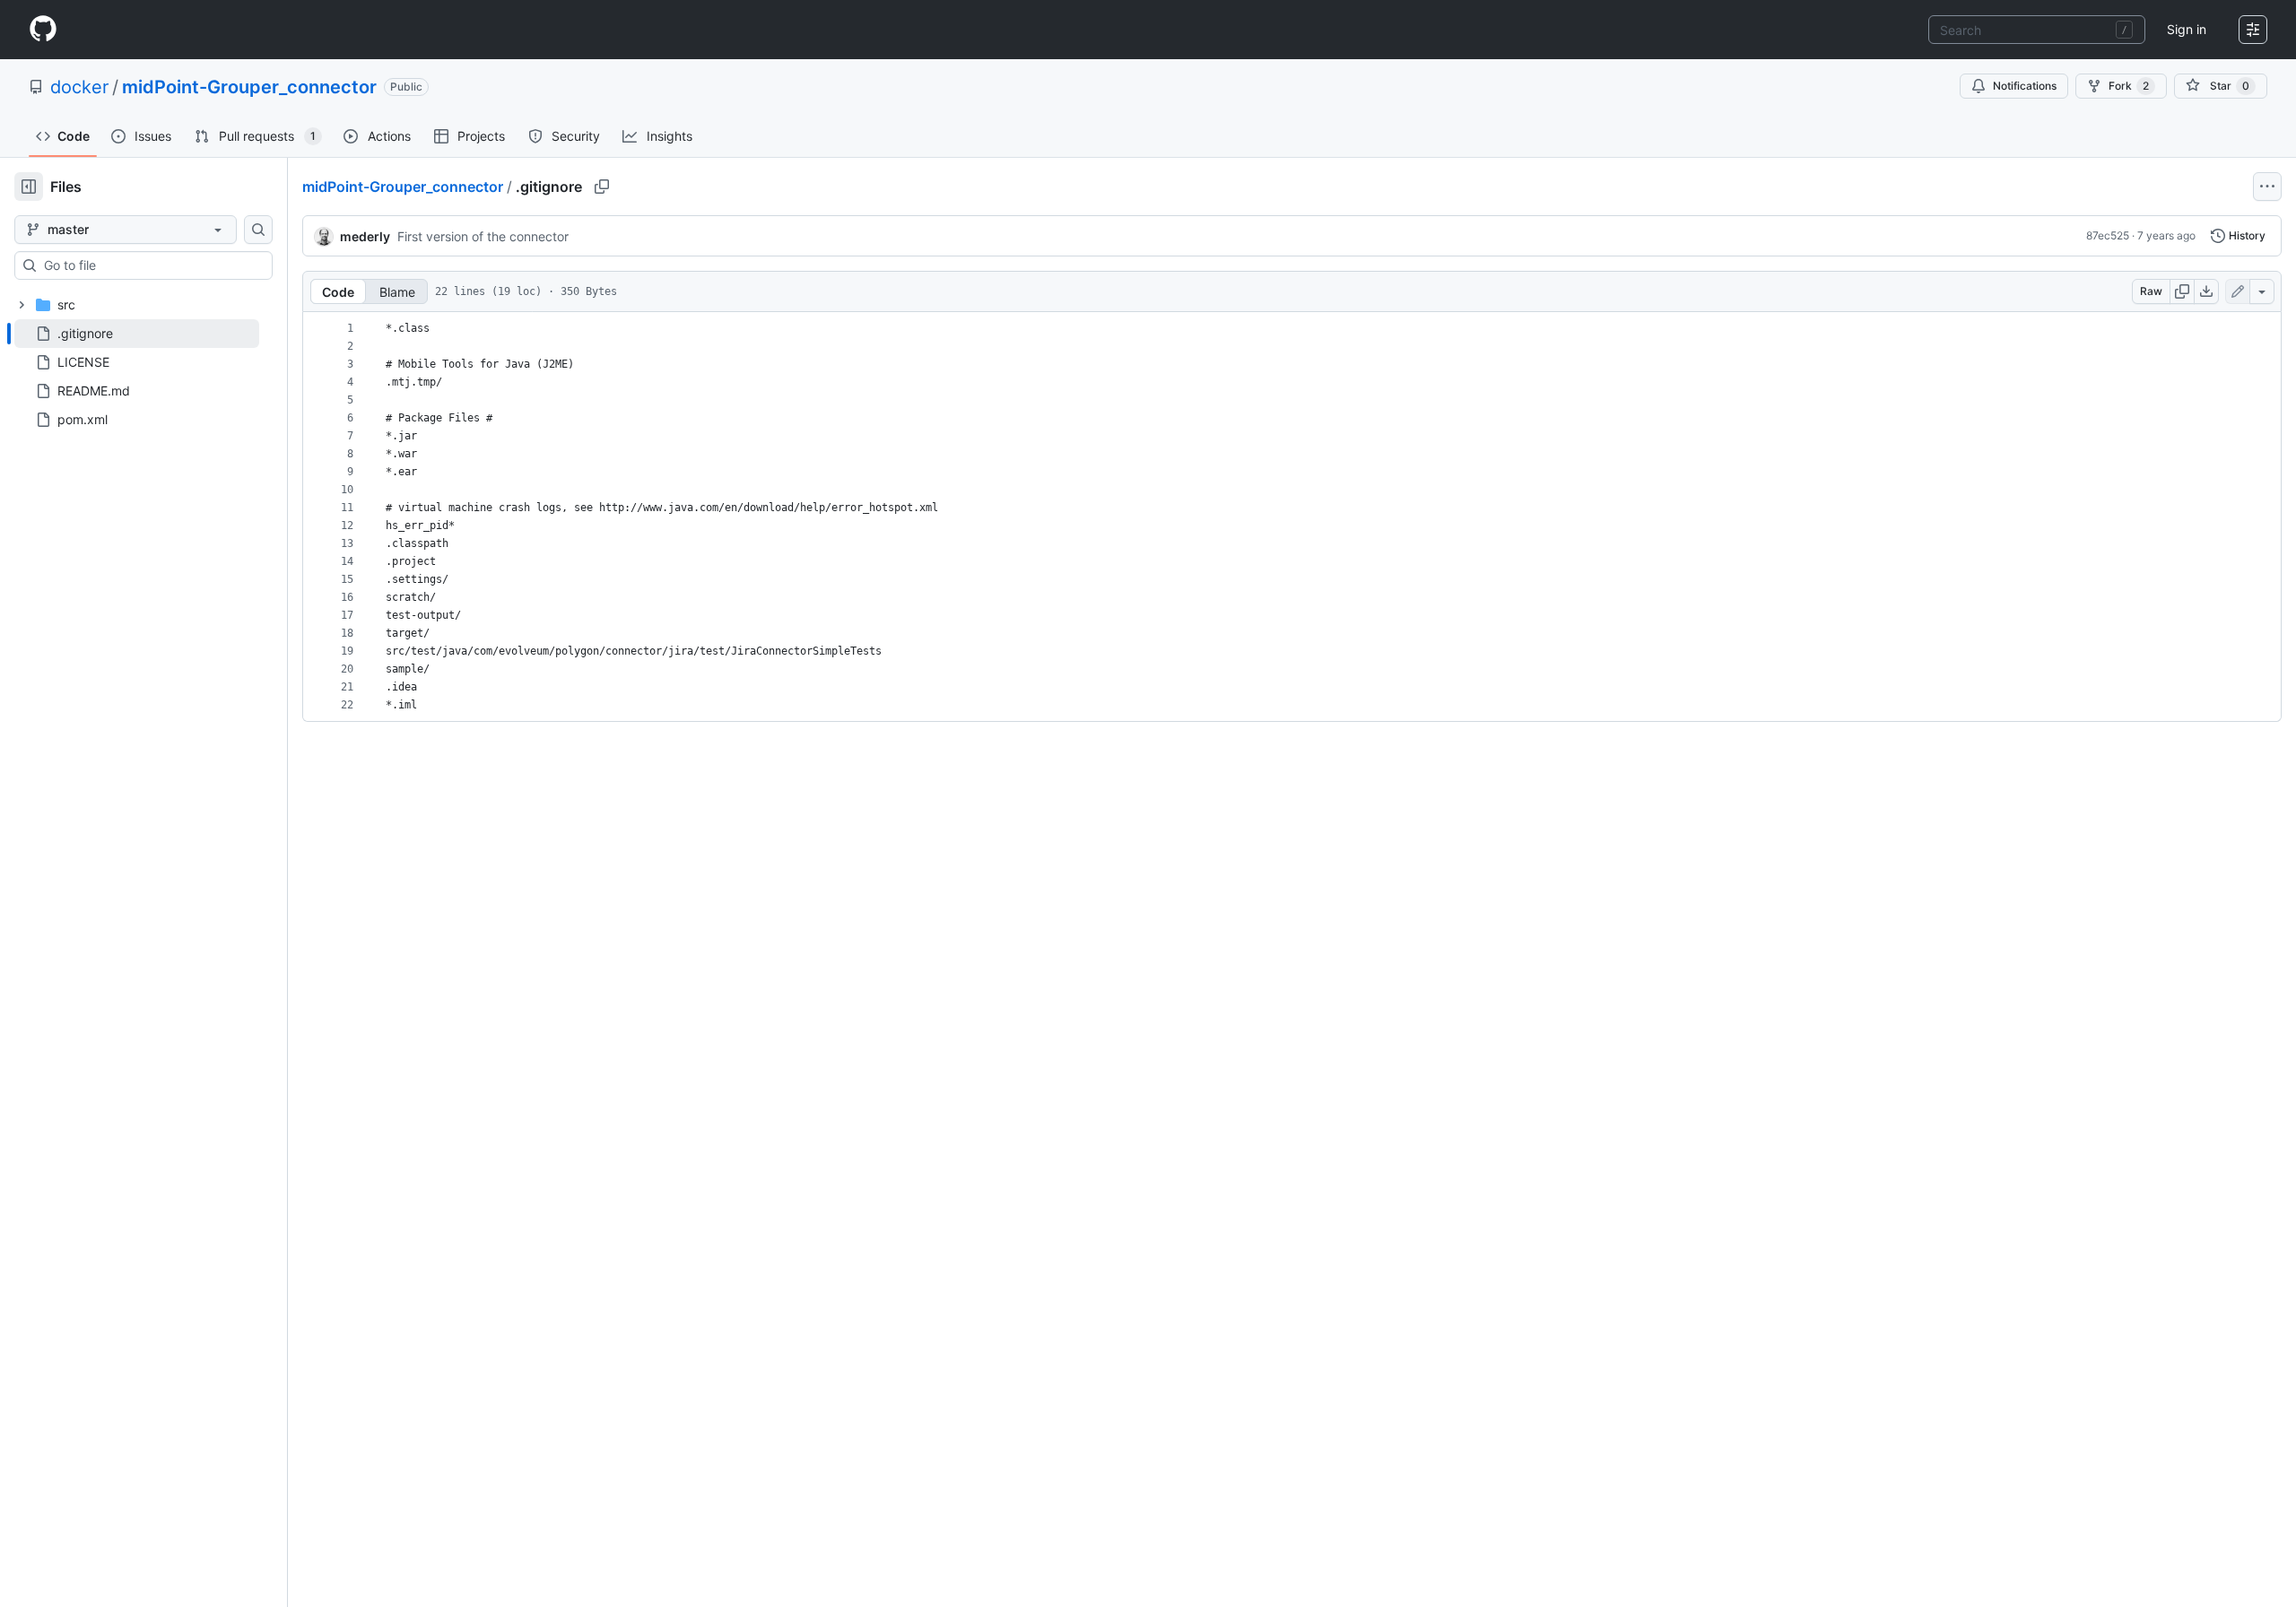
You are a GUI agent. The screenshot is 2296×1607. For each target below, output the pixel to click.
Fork (2129, 86)
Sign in (2187, 29)
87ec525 (2108, 235)
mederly (365, 236)
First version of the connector (483, 236)
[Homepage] (43, 30)
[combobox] (2037, 30)
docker (79, 87)
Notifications (2025, 86)
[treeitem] (137, 334)
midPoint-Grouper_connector (249, 87)
